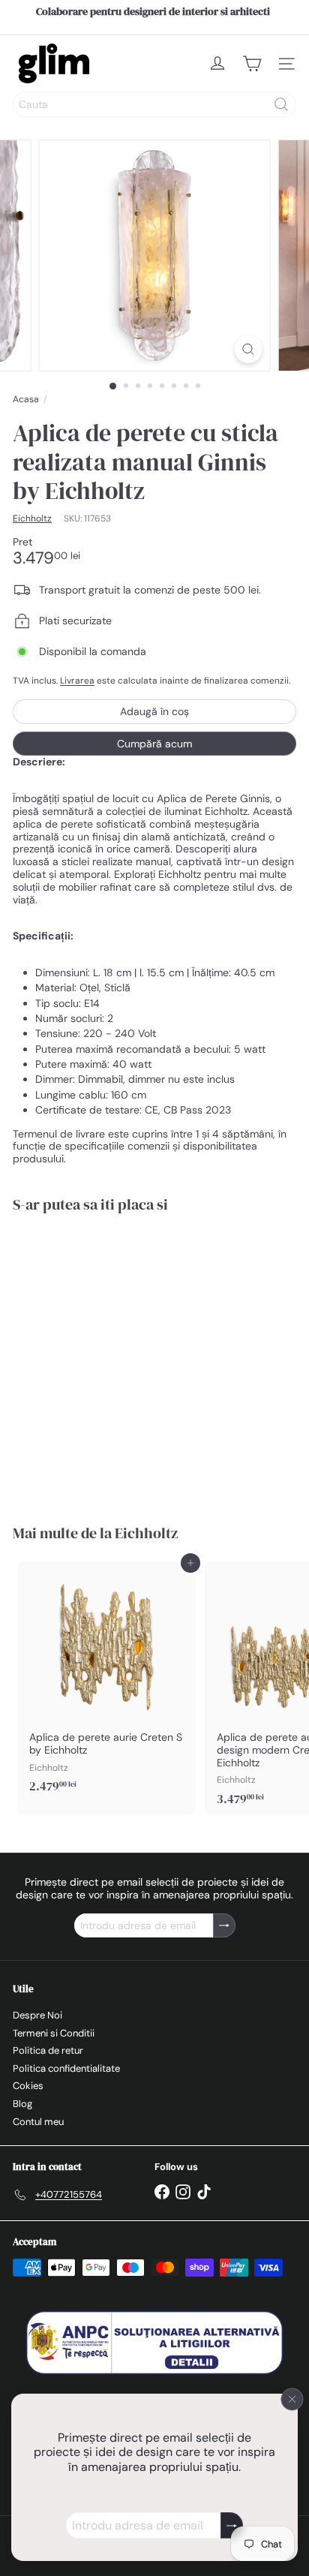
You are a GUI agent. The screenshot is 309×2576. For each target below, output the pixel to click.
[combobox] (154, 104)
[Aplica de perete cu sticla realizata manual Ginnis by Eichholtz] (106, 1359)
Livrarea (77, 681)
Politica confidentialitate (66, 2068)
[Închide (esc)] (292, 2399)
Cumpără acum (154, 744)
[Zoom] (249, 349)
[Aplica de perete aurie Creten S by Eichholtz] (106, 1682)
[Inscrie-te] (232, 2525)
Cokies (28, 2086)
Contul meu (38, 2122)
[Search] (281, 104)
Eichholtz (146, 1533)
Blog (22, 2104)
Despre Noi (37, 2015)
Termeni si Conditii (54, 2033)
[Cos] (252, 64)
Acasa (26, 399)
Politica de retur (48, 2050)
